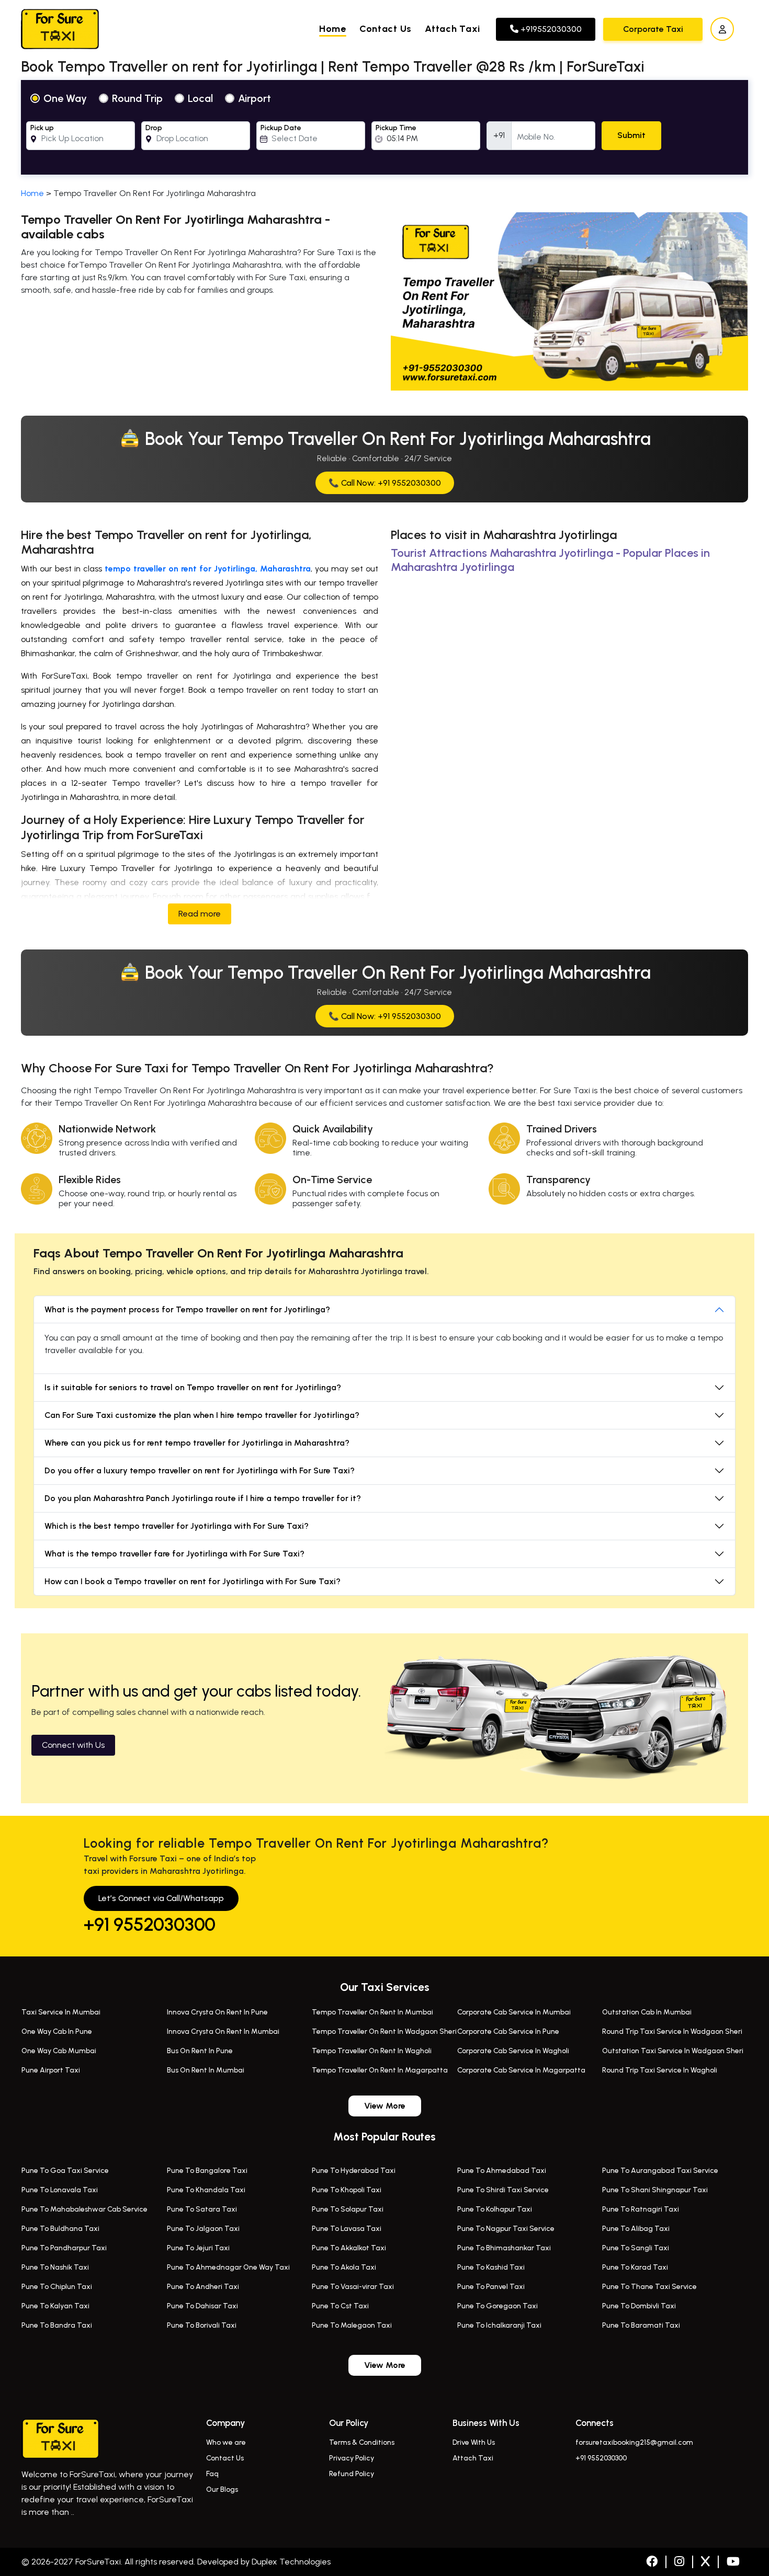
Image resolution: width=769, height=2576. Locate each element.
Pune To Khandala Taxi (206, 2190)
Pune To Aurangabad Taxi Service (660, 2171)
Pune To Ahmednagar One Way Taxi (228, 2267)
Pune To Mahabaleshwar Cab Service (84, 2209)
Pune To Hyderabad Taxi (354, 2171)
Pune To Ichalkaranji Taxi (499, 2325)
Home (333, 29)
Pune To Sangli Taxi (636, 2248)
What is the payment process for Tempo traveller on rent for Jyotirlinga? (187, 1309)
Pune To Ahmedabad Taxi (502, 2171)
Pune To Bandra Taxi (57, 2325)
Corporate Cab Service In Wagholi (513, 2051)
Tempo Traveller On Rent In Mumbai (372, 2012)
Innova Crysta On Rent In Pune (217, 2012)
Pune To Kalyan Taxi (55, 2306)
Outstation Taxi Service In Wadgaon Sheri (673, 2051)
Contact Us (386, 29)
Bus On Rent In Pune (200, 2051)
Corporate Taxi (653, 29)
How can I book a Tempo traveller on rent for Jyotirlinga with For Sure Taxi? (193, 1581)
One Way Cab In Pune (57, 2031)
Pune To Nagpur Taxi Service (506, 2229)
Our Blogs (222, 2489)
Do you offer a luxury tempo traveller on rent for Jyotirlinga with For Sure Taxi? (200, 1470)
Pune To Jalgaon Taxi (203, 2229)
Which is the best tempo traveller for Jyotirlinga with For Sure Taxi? (177, 1526)
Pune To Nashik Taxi (55, 2267)
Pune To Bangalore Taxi (207, 2171)
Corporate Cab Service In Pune (508, 2031)
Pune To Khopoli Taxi (347, 2190)
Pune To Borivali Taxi (202, 2325)
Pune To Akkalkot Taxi (349, 2248)
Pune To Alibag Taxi (636, 2229)
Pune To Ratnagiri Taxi (641, 2209)
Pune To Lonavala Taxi (60, 2190)
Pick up (42, 128)
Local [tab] (200, 98)
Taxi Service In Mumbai (61, 2012)
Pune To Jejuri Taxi (198, 2248)
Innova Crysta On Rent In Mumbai (223, 2031)
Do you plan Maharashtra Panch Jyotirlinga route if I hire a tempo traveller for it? (203, 1498)
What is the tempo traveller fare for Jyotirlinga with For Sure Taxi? (174, 1554)
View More (385, 2106)
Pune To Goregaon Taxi (497, 2306)
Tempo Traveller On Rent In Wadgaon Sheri (384, 2031)
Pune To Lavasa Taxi (347, 2229)
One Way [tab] (65, 98)
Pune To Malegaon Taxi (352, 2325)
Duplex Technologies (291, 2562)
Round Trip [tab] (137, 98)
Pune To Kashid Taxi (491, 2267)
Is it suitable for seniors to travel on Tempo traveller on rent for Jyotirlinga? (193, 1387)
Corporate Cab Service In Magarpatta (521, 2070)
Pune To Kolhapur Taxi (495, 2209)
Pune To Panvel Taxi (491, 2287)
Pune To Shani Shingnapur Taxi (655, 2190)
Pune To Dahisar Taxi (202, 2306)
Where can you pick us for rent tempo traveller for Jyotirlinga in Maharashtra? (197, 1443)
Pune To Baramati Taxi (641, 2325)
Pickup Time (396, 128)
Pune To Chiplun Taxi (57, 2287)
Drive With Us (474, 2442)
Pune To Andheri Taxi (203, 2287)
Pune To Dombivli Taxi (639, 2306)
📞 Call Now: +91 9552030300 (385, 483)
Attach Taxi (453, 29)
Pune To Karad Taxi (635, 2267)
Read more (200, 914)
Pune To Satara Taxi (202, 2209)
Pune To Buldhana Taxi (60, 2229)
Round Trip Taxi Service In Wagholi (660, 2070)
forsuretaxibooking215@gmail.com (634, 2442)
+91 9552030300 (150, 1925)
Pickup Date (281, 128)
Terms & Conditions (362, 2442)
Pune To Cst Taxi (340, 2306)
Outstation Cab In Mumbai (647, 2012)
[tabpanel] (384, 127)
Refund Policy (352, 2474)
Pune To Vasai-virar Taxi (353, 2287)
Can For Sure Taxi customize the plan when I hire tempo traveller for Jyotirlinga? (202, 1415)
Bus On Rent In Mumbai (206, 2070)
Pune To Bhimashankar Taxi (504, 2248)
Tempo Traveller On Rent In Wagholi (372, 2051)
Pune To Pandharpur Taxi (64, 2248)
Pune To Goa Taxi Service (65, 2171)
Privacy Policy (352, 2458)
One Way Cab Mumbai (59, 2051)
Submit (631, 135)
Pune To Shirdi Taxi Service (503, 2190)
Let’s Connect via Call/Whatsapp (161, 1898)
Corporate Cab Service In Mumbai (514, 2012)
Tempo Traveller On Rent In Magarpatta (380, 2070)
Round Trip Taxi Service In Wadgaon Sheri (672, 2031)
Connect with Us (73, 1745)
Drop (154, 128)
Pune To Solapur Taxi (348, 2209)
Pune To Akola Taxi (344, 2267)
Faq (212, 2474)
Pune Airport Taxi (51, 2070)
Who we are (226, 2442)
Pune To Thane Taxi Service (649, 2287)
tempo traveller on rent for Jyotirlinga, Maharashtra (208, 569)
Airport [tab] (255, 98)
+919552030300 (550, 29)
